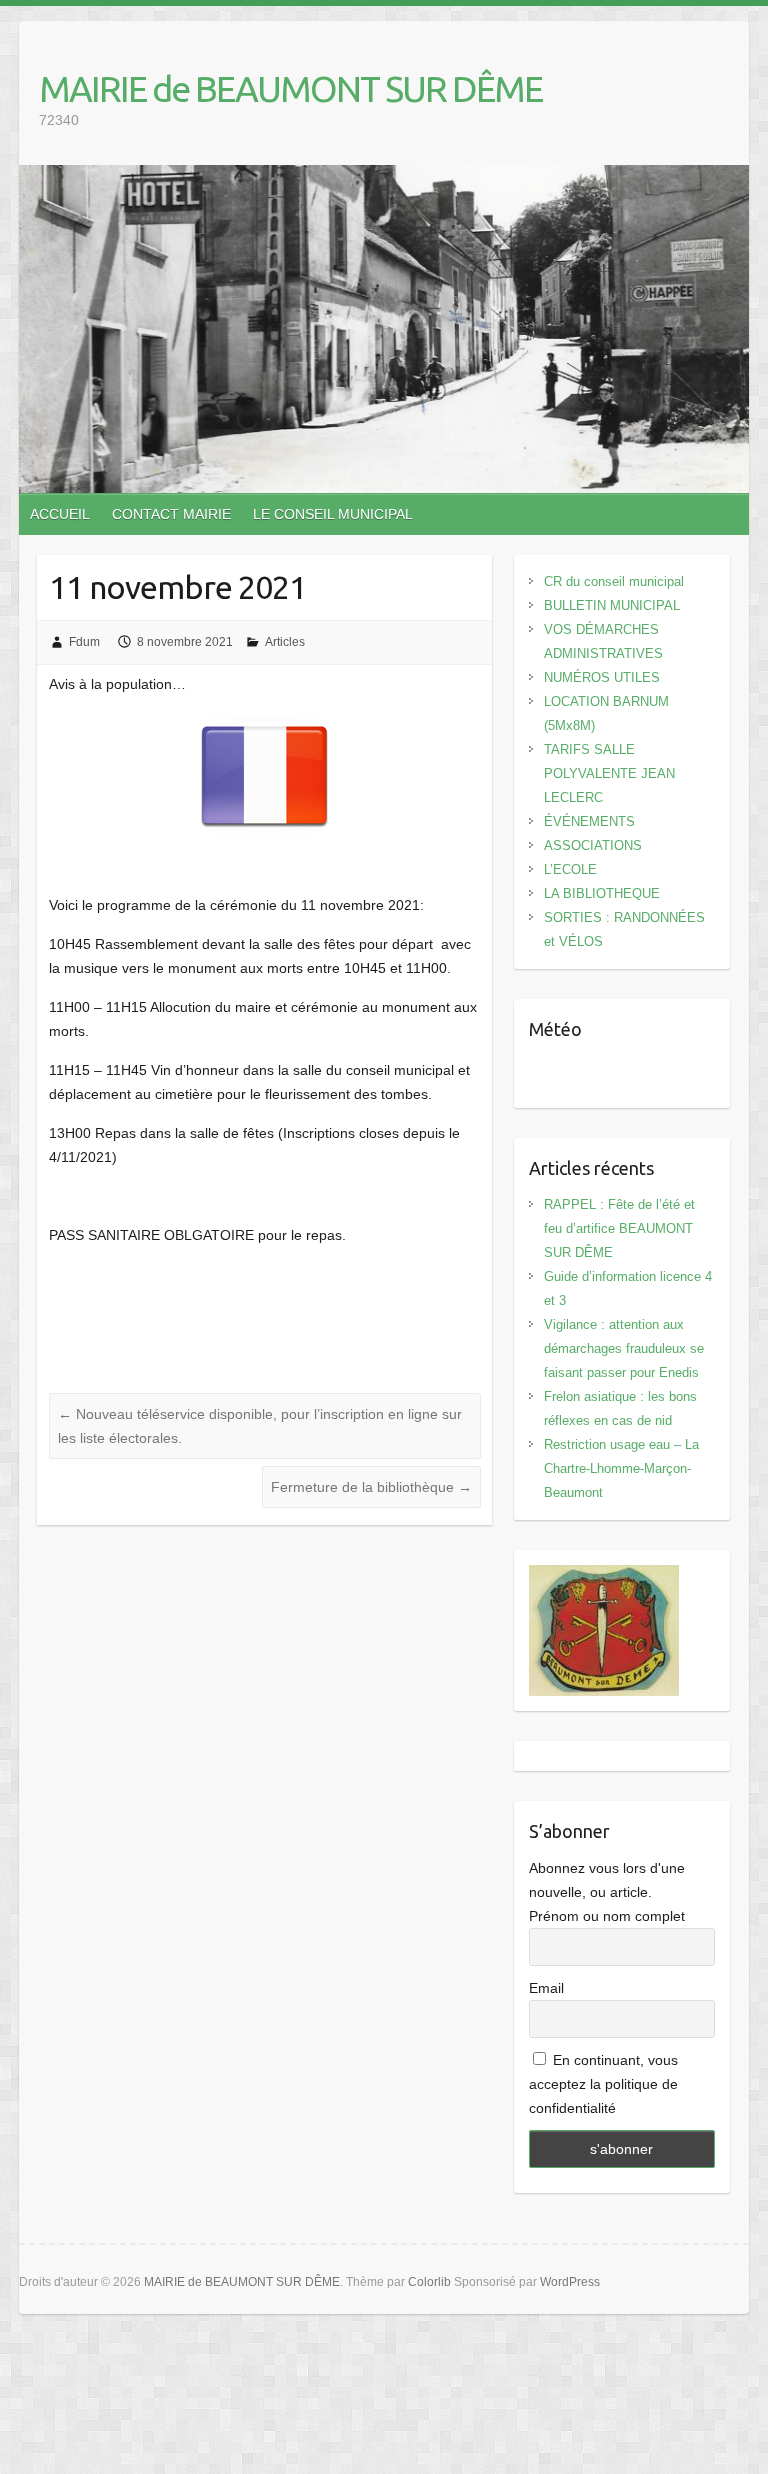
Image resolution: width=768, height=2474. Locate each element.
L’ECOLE (570, 869)
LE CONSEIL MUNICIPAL (333, 514)
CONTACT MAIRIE (171, 514)
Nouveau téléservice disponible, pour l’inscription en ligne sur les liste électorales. (260, 1426)
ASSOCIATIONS (593, 845)
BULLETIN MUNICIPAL (612, 605)
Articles (285, 642)
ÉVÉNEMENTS (589, 821)
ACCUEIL (60, 514)
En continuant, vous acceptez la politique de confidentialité (603, 2084)
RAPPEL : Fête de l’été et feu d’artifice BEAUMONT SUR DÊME (619, 1228)
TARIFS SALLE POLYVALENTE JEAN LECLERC (609, 773)
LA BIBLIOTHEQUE (602, 893)
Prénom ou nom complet (607, 1916)
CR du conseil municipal (614, 581)
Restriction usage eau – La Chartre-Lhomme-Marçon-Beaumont (621, 1468)
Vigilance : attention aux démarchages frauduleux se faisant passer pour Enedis (624, 1348)
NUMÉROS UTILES (602, 677)
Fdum (84, 642)
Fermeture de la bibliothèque (371, 1487)
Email (546, 1988)
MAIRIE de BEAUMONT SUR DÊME (290, 88)
